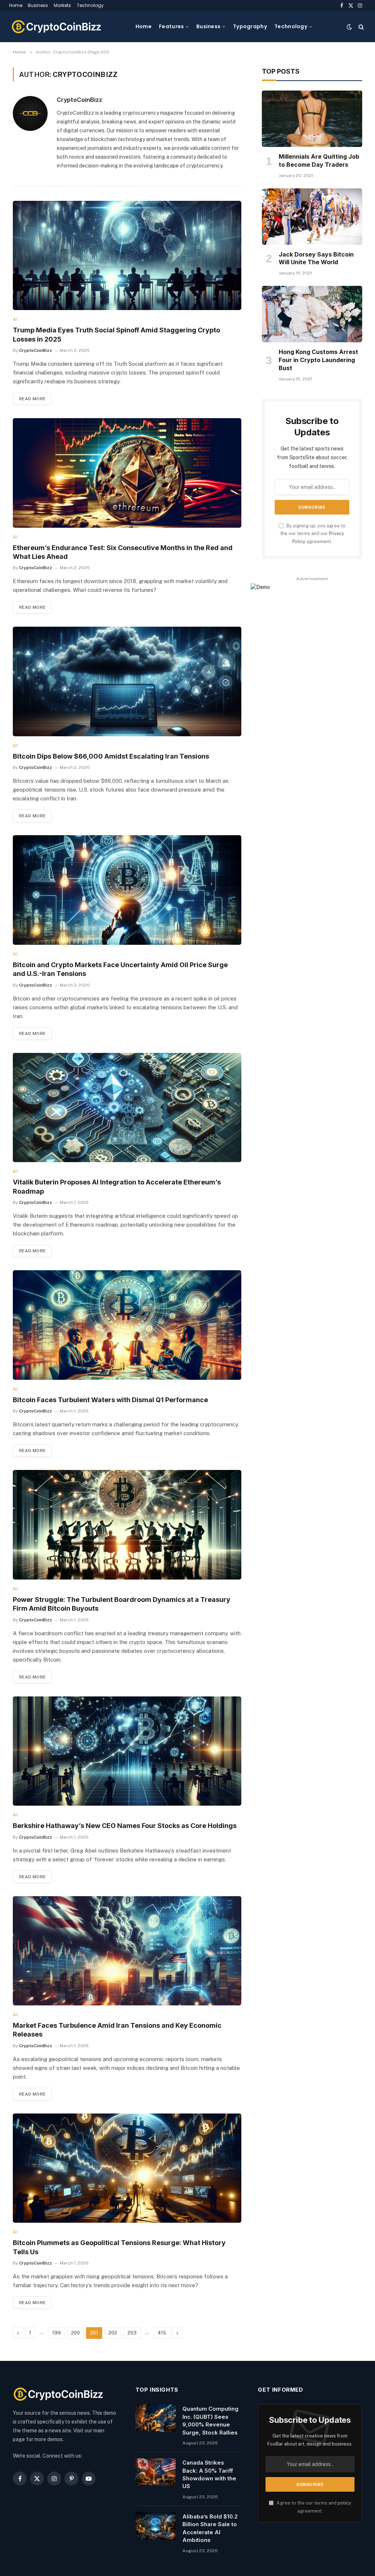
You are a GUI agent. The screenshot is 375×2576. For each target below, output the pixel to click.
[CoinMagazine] (57, 27)
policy (344, 2503)
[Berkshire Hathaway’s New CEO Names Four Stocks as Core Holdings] (127, 1751)
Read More (32, 399)
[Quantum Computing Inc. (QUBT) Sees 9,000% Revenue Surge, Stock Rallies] (156, 2418)
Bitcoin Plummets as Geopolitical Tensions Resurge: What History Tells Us (119, 2247)
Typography (250, 26)
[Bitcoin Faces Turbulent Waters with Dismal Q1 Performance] (127, 1325)
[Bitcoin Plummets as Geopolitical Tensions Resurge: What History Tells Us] (127, 2168)
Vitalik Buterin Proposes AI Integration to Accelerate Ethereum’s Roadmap (117, 1186)
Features (171, 26)
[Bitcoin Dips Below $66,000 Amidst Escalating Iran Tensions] (127, 681)
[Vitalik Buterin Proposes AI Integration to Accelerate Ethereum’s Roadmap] (127, 1108)
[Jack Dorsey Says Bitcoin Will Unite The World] (312, 217)
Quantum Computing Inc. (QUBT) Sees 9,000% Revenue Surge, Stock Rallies (210, 2420)
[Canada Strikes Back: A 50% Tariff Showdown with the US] (156, 2472)
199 (56, 2333)
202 (113, 2333)
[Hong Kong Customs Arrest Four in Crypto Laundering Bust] (312, 314)
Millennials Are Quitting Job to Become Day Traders (319, 161)
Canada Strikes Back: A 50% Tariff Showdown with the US (209, 2474)
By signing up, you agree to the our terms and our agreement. (313, 534)
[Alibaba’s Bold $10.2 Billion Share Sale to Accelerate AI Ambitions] (156, 2526)
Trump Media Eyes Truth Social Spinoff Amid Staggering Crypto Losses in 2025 (116, 334)
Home (16, 5)
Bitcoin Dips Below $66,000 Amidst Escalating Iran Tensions (111, 756)
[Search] (361, 27)
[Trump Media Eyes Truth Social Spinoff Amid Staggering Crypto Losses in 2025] (127, 255)
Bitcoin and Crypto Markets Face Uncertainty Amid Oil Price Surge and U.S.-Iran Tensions (120, 969)
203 (132, 2333)
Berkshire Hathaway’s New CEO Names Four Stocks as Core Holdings (125, 1826)
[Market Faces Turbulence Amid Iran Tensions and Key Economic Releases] (127, 1951)
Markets (62, 5)
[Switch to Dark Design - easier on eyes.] (349, 27)
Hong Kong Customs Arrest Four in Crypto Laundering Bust (318, 360)
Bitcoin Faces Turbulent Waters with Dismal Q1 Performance (110, 1400)
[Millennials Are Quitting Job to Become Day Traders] (312, 119)
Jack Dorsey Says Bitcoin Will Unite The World (316, 258)
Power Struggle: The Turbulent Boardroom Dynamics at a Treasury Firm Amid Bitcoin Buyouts (122, 1604)
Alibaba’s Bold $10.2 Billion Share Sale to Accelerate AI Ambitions (210, 2528)
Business (38, 5)
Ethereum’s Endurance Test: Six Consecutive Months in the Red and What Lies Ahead (123, 552)
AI (15, 319)
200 (75, 2333)
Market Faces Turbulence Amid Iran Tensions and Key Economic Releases (117, 2030)
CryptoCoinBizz (79, 100)
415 (162, 2333)
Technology (90, 5)
